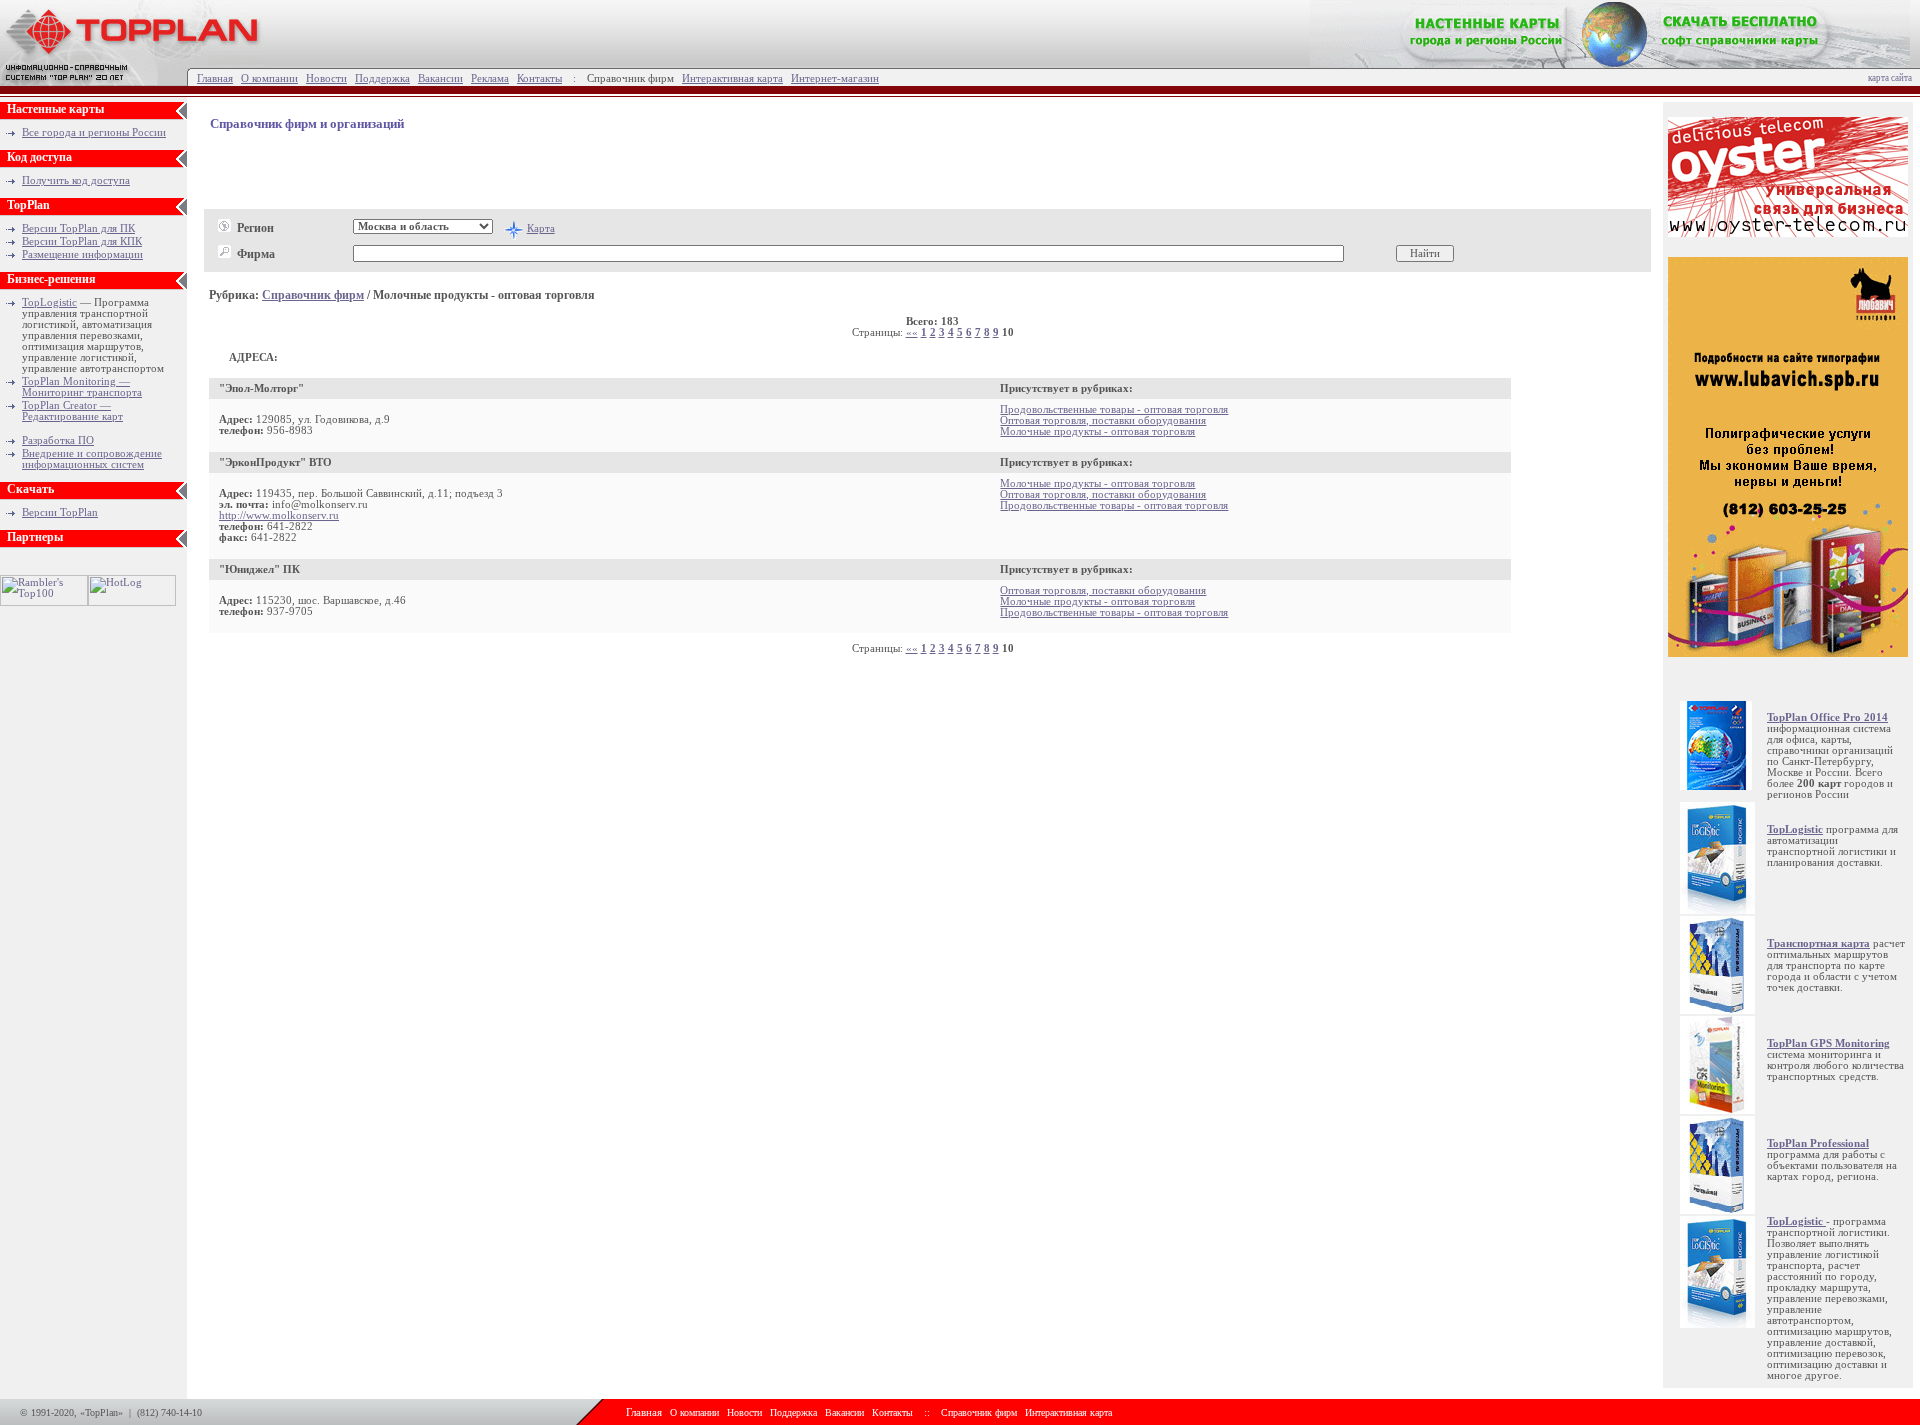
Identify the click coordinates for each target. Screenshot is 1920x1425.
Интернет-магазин (835, 78)
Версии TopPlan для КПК (82, 241)
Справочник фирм (313, 295)
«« (912, 332)
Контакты (539, 78)
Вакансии (440, 78)
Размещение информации (82, 254)
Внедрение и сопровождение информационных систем (92, 459)
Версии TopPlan (60, 512)
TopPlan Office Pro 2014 (1827, 717)
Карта (541, 228)
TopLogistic (49, 302)
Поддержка (382, 78)
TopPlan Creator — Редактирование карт (72, 411)
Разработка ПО (58, 440)
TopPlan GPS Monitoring (1828, 1043)
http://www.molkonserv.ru (279, 515)
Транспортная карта (1818, 943)
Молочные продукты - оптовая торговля (1097, 431)
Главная (215, 78)
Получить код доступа (76, 180)
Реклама (490, 78)
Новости (326, 78)
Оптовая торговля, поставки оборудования (1103, 420)
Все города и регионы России (94, 132)
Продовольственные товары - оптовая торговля (1114, 409)
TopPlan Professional (1818, 1143)
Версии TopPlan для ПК (78, 228)
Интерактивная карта (732, 78)
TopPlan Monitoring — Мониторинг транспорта (82, 387)
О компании (269, 78)
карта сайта (1890, 78)
